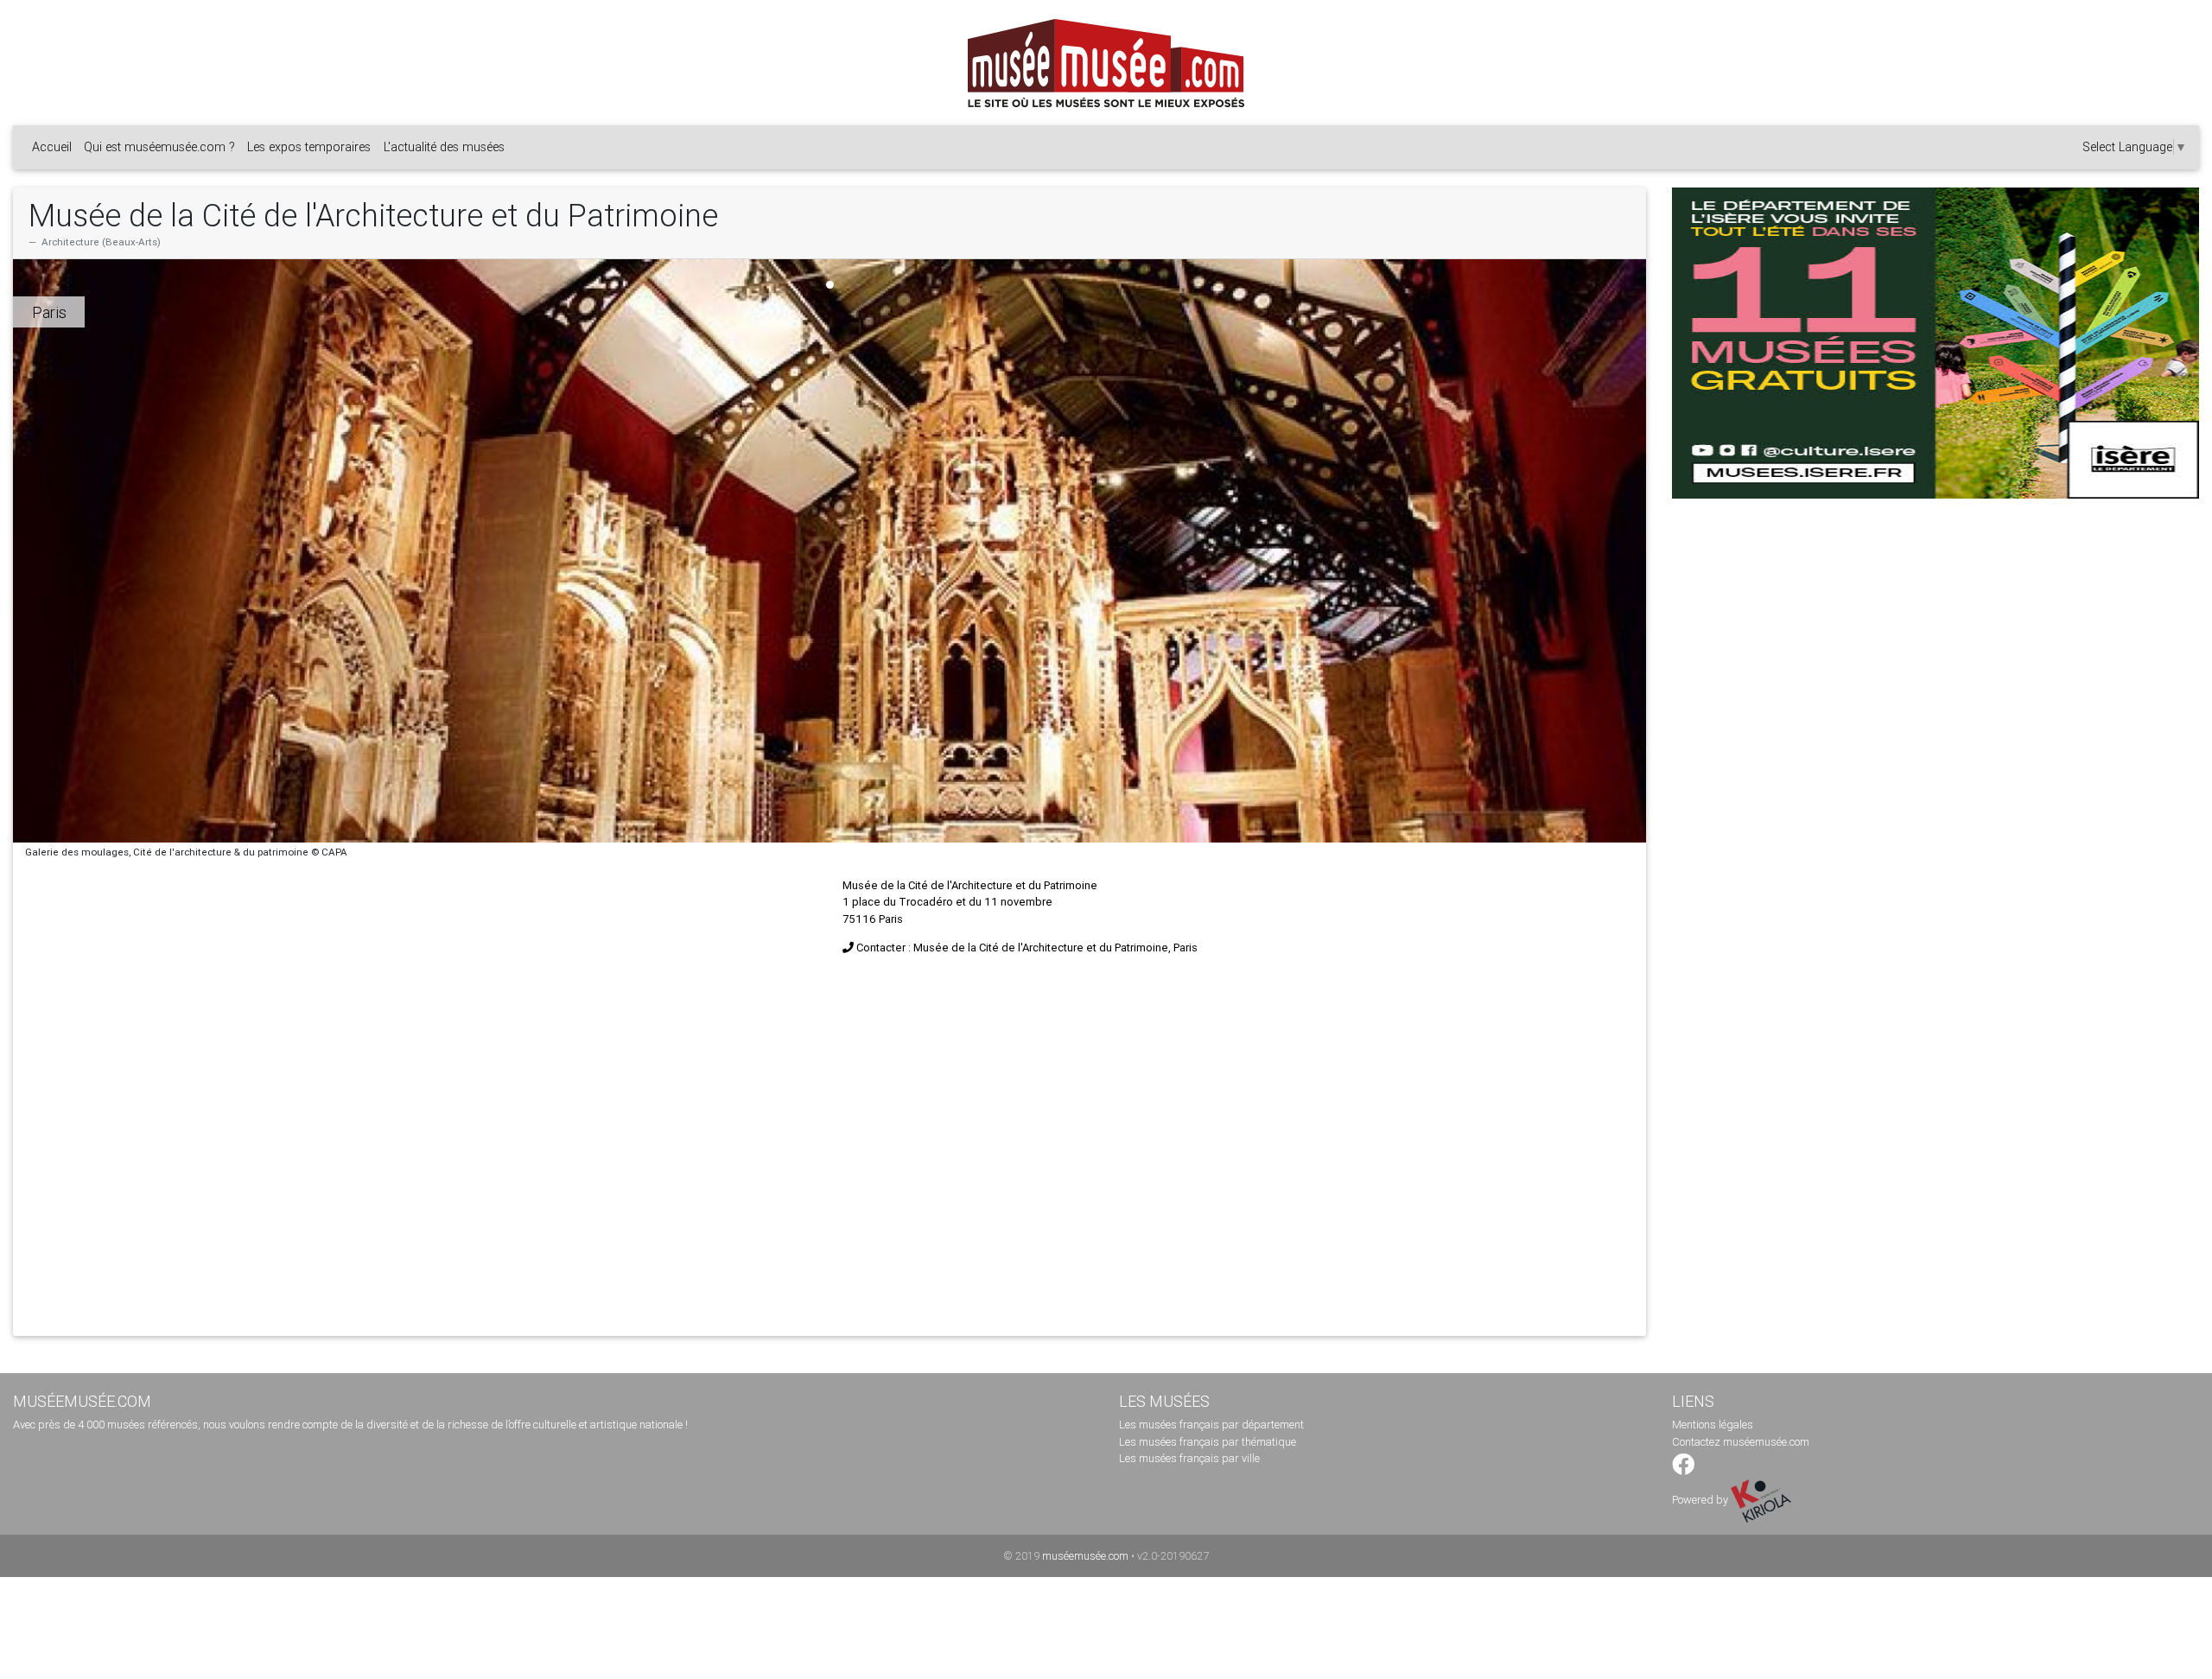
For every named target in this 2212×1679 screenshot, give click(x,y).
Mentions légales (1713, 1425)
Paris (49, 312)
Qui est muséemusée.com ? (159, 147)
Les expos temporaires (309, 147)
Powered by (1701, 1500)
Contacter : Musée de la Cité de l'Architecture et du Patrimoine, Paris (1027, 948)
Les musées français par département (1211, 1425)
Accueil (52, 147)
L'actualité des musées (444, 147)
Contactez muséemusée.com (1741, 1442)
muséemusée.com (1085, 1556)
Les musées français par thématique (1208, 1442)
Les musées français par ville (1189, 1458)
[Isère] (1935, 343)
